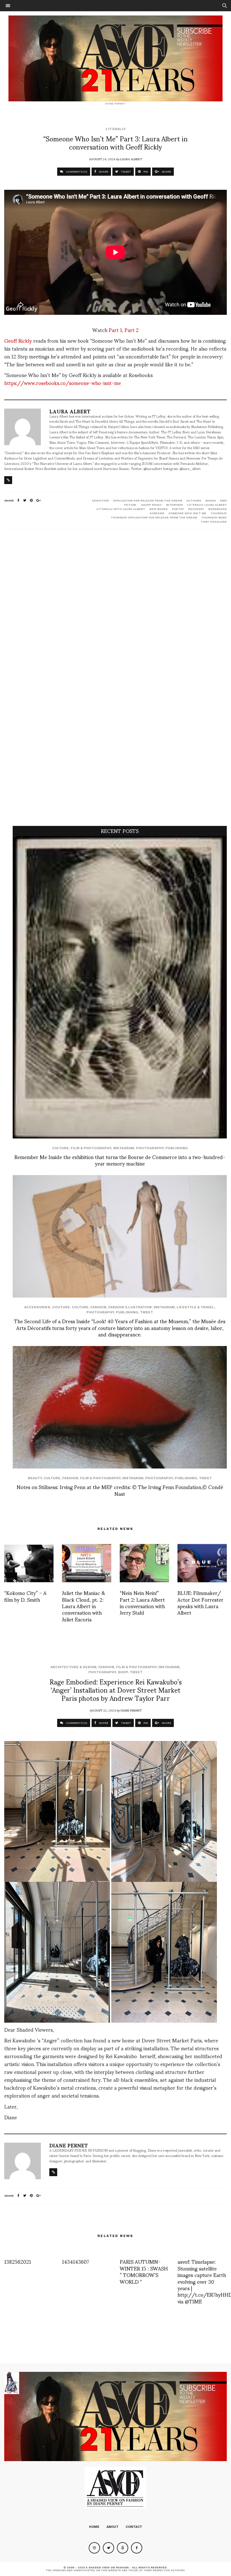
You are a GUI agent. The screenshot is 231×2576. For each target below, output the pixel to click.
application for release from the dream (147, 501)
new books (158, 509)
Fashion (98, 1307)
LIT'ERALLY (116, 129)
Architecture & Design (73, 1667)
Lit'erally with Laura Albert (121, 509)
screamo (157, 513)
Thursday (219, 513)
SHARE (103, 172)
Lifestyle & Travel (196, 1307)
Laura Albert (131, 159)
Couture (61, 1307)
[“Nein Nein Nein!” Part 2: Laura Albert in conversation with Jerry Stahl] (144, 1563)
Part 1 (115, 330)
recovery (196, 509)
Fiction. (130, 505)
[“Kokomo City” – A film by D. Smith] (29, 1563)
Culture (60, 1148)
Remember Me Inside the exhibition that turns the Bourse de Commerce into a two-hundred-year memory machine (120, 1160)
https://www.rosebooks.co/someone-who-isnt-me (63, 383)
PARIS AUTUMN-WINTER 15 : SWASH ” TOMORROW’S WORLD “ (144, 2271)
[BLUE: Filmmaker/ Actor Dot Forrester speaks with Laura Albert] (202, 1563)
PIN (145, 172)
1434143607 (75, 2261)
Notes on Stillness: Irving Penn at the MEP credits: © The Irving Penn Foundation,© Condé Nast (120, 1490)
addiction (100, 501)
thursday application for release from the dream (154, 517)
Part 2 (132, 330)
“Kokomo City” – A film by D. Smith (25, 1596)
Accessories (37, 1307)
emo (223, 501)
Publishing (176, 1148)
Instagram (124, 1148)
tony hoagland (214, 522)
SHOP (123, 1672)
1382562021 (18, 2261)
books (211, 501)
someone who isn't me (187, 513)
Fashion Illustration (130, 1307)
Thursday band (214, 517)
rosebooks (217, 509)
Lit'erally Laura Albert (207, 505)
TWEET (126, 172)
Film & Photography (91, 1148)
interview (174, 505)
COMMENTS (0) (76, 172)
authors (194, 501)
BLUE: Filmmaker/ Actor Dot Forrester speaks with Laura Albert (200, 1602)
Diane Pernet (131, 1710)
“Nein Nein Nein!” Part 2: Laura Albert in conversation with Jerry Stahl (142, 1602)
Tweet (146, 1312)
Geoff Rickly (18, 340)
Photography (150, 1148)
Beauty (35, 1478)
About (113, 2527)
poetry (178, 509)
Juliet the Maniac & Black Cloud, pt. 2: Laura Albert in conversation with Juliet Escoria (84, 1606)
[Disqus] (115, 609)
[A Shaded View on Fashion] (115, 58)
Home (94, 2527)
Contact (134, 2527)
